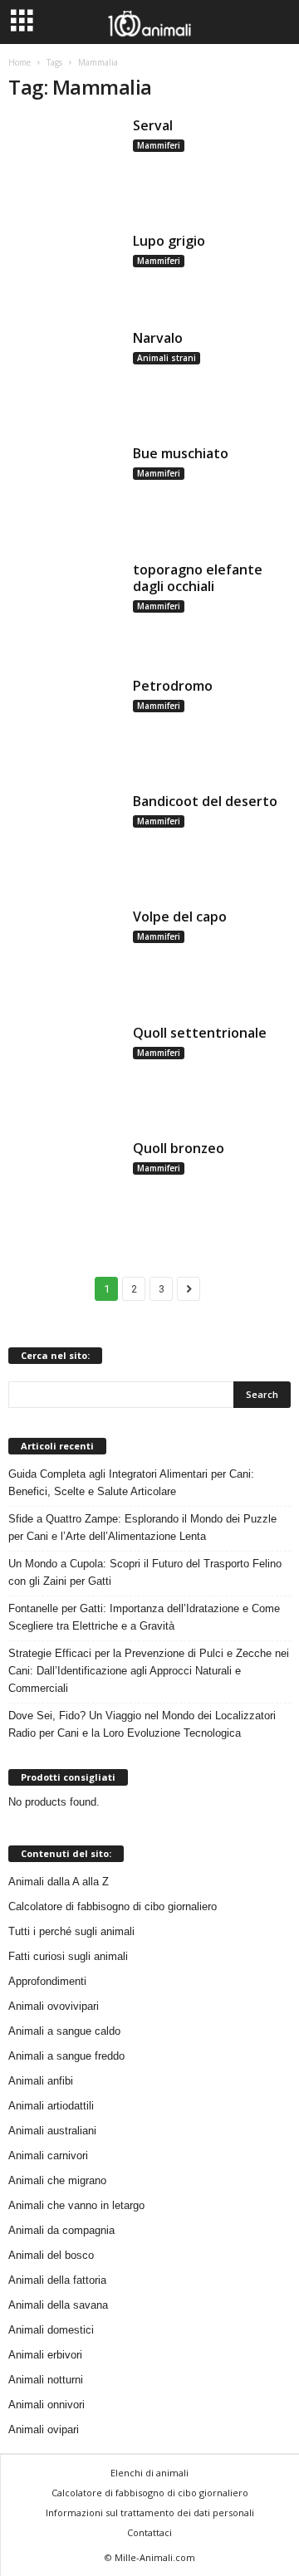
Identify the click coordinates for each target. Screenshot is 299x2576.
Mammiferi (159, 145)
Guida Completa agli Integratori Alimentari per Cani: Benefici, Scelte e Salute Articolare (131, 1483)
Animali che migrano (57, 2180)
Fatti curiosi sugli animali (68, 1956)
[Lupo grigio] (65, 270)
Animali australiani (52, 2131)
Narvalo (158, 338)
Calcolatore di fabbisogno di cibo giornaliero (113, 1906)
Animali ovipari (44, 2429)
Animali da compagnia (61, 2230)
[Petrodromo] (65, 724)
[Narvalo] (65, 376)
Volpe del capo (180, 917)
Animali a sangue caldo (64, 2031)
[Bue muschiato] (65, 492)
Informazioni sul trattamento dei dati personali (150, 2512)
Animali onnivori (47, 2405)
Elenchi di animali (149, 2473)
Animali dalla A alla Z (59, 1882)
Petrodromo (173, 686)
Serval (153, 125)
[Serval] (65, 164)
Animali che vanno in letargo (76, 2205)
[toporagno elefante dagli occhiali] (65, 608)
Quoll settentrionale (200, 1033)
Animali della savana (58, 2305)
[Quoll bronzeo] (65, 1187)
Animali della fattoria (57, 2280)
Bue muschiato (181, 453)
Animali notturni (46, 2380)
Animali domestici (51, 2330)
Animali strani (167, 358)
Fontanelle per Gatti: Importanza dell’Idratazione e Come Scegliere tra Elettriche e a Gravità (144, 1617)
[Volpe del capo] (65, 955)
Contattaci (149, 2532)
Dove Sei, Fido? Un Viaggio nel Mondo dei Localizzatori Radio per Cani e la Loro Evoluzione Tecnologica (142, 1724)
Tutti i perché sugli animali (71, 1931)
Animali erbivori (45, 2355)
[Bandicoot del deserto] (65, 840)
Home (20, 62)
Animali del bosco (51, 2255)
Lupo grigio (169, 241)
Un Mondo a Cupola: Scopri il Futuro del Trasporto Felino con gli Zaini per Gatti (145, 1572)
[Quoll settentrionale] (65, 1071)
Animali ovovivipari (54, 2006)
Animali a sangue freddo (66, 2056)
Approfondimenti (47, 1981)
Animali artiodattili (51, 2106)
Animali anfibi (41, 2081)
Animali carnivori (48, 2156)
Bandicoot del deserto (205, 801)
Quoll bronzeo (179, 1148)
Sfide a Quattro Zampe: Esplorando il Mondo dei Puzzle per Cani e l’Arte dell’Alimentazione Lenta (142, 1528)
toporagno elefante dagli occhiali (198, 578)
